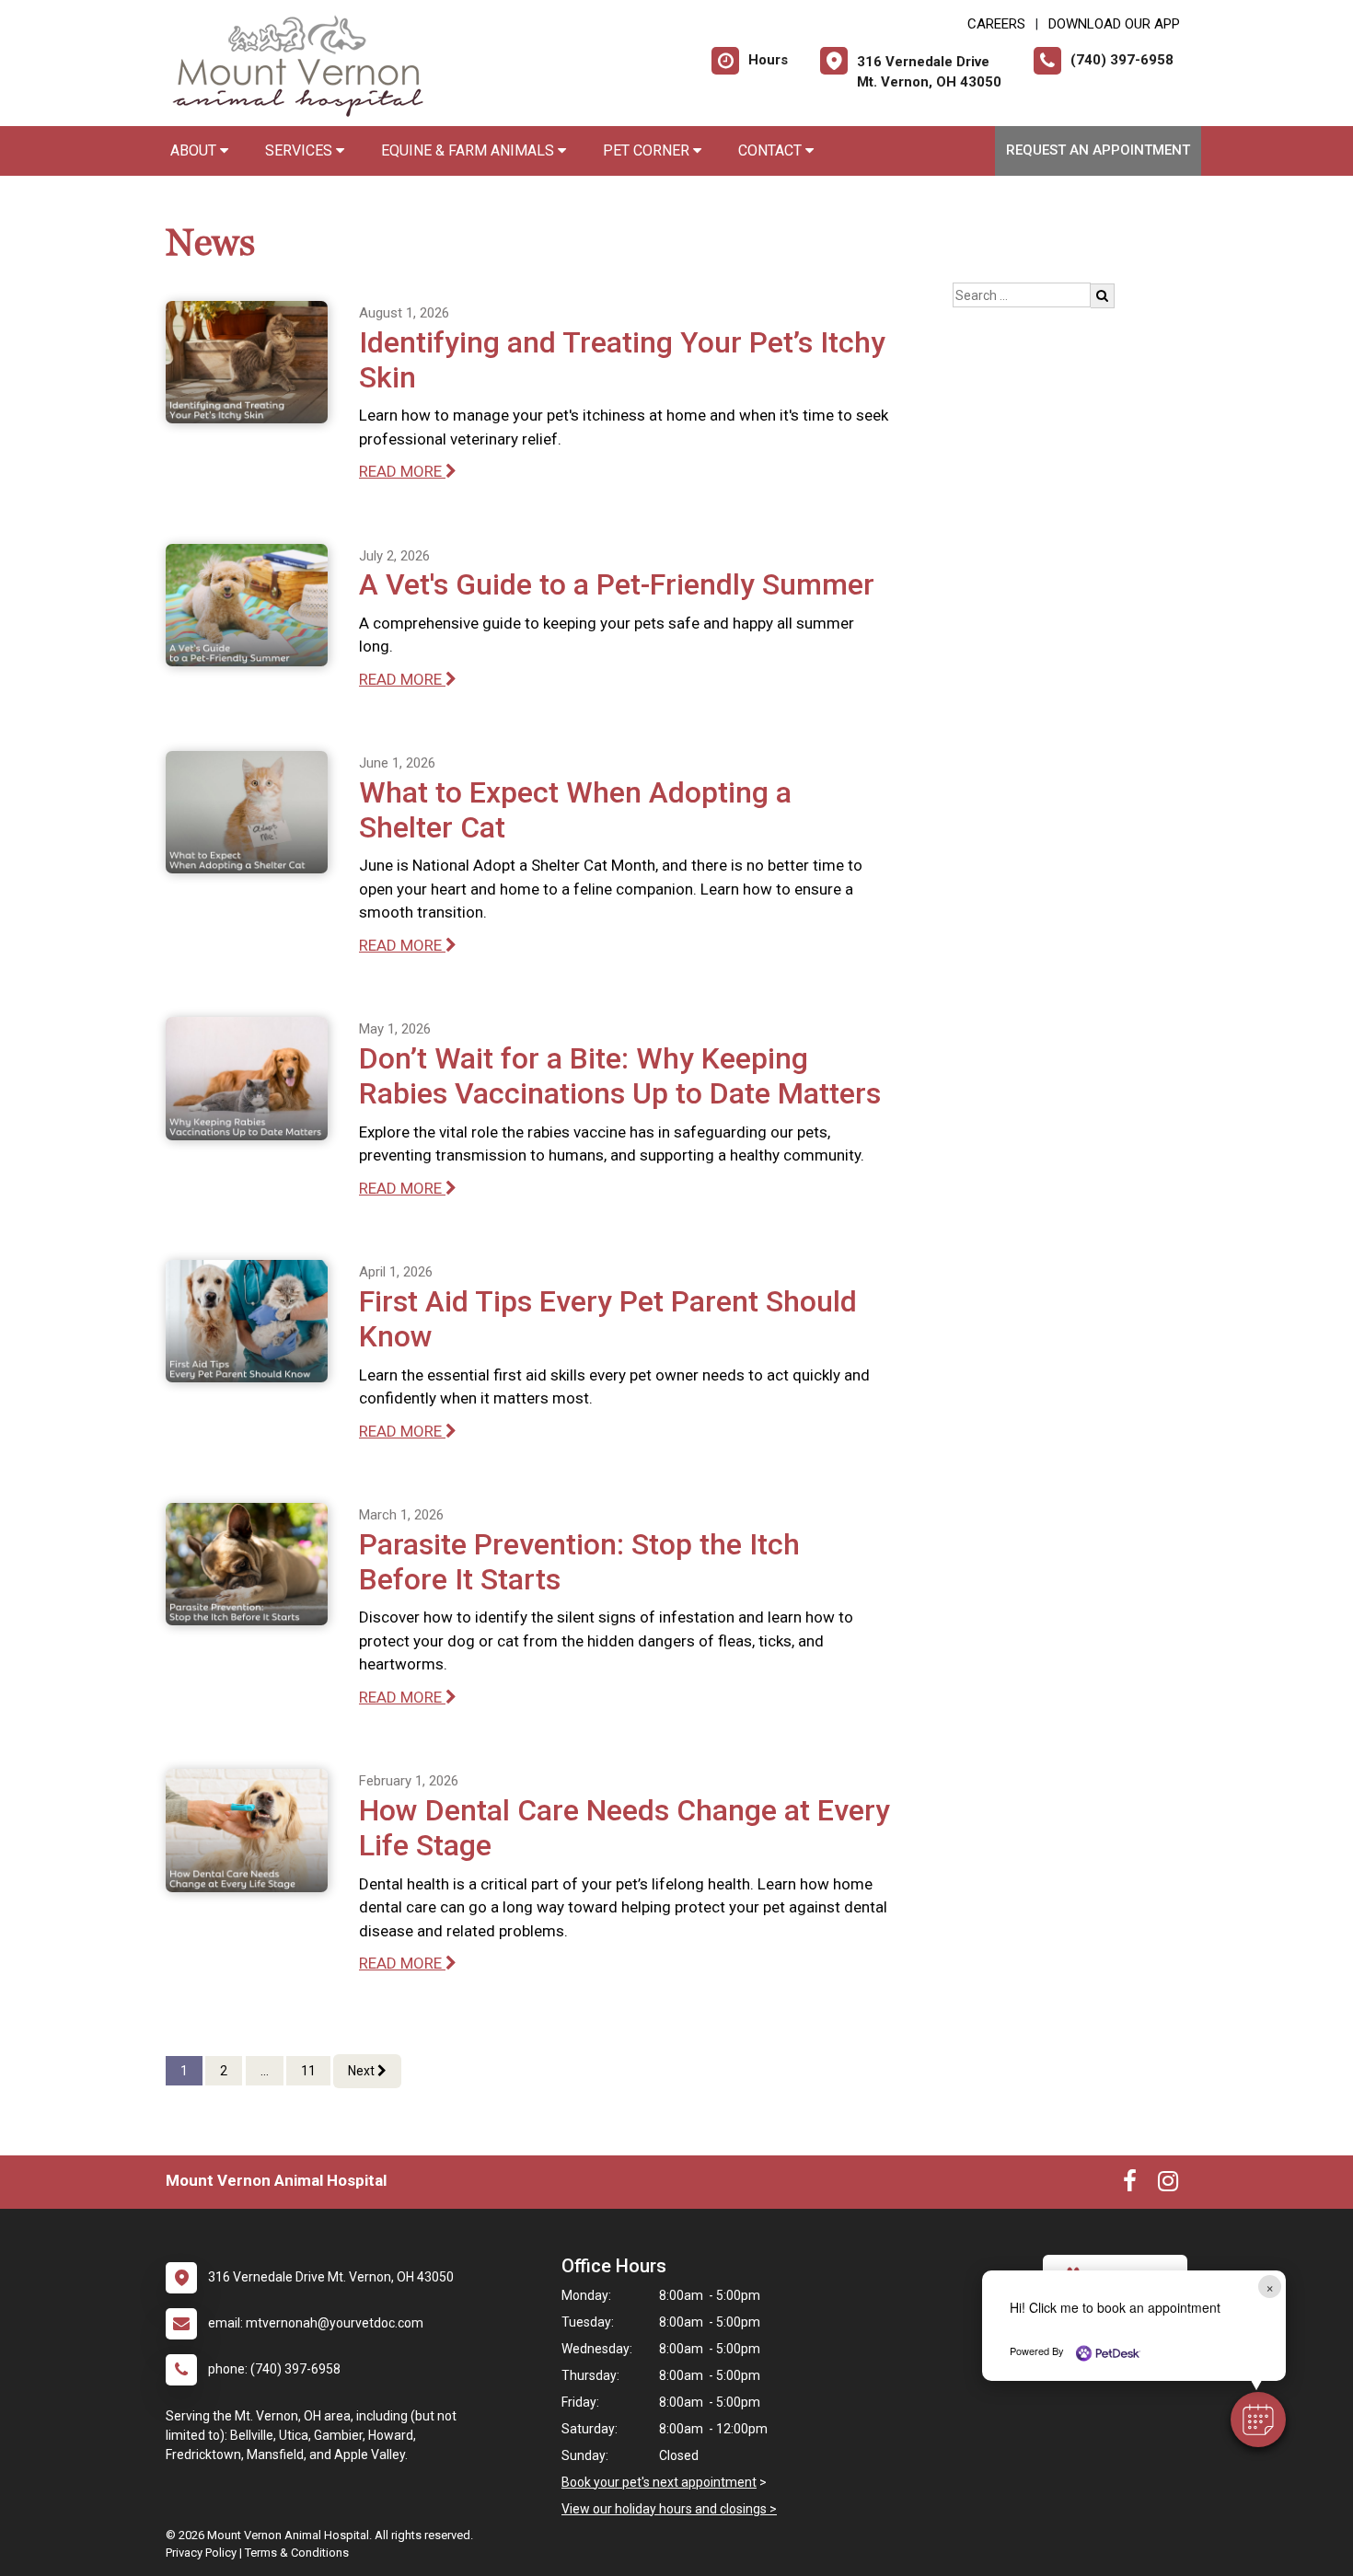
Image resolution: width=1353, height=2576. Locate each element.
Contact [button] (772, 150)
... (265, 2071)
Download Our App (1114, 24)
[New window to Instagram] (1168, 2185)
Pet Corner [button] (648, 150)
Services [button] (301, 150)
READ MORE (402, 471)
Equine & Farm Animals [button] (469, 150)
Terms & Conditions (297, 2553)
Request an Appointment (1098, 150)
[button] (1258, 2420)
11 (308, 2071)
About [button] (195, 150)
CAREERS (996, 24)
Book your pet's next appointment (659, 2482)
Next (363, 2071)
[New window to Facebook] (1130, 2185)
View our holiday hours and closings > (669, 2509)
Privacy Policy (201, 2553)
